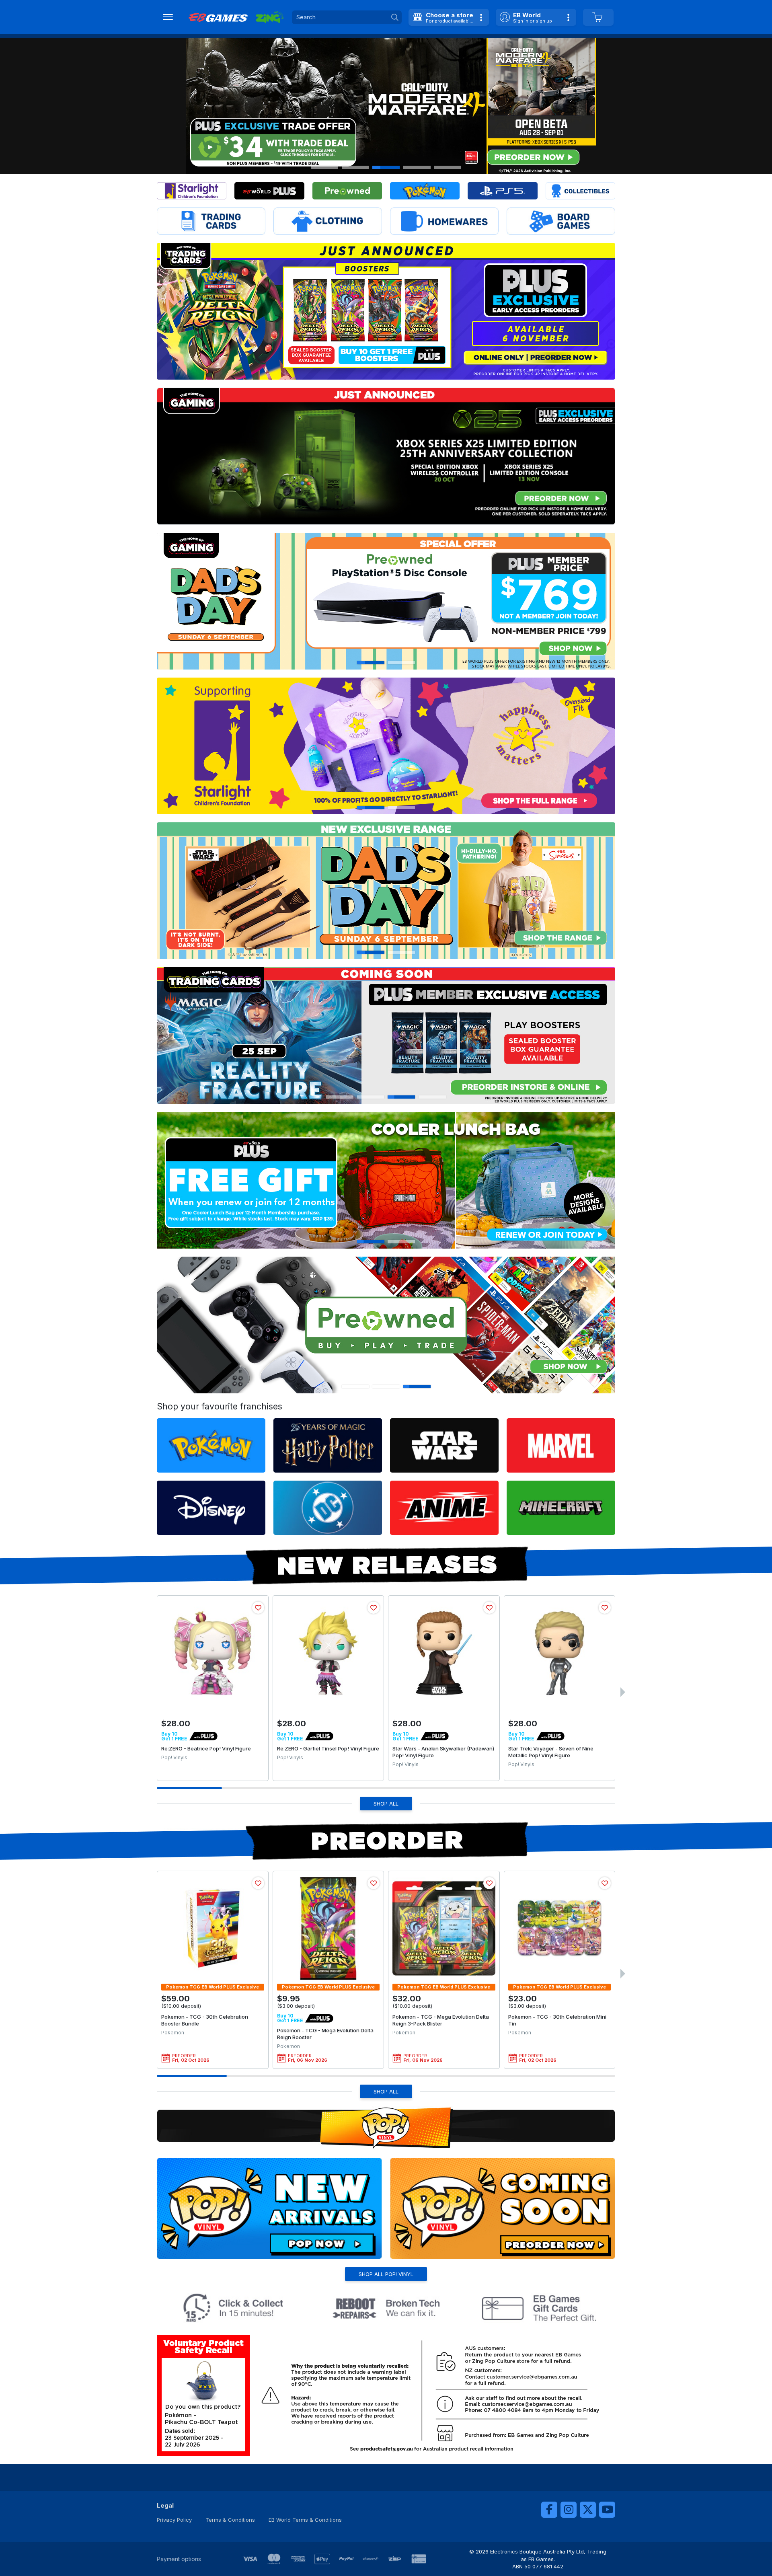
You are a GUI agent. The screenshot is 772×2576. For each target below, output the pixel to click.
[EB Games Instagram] (569, 2510)
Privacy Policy (174, 2520)
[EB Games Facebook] (549, 2510)
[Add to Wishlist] (258, 1608)
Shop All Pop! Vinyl (386, 2274)
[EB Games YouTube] (607, 2510)
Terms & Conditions (230, 2520)
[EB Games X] (588, 2510)
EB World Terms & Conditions (305, 2520)
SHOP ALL (386, 1804)
